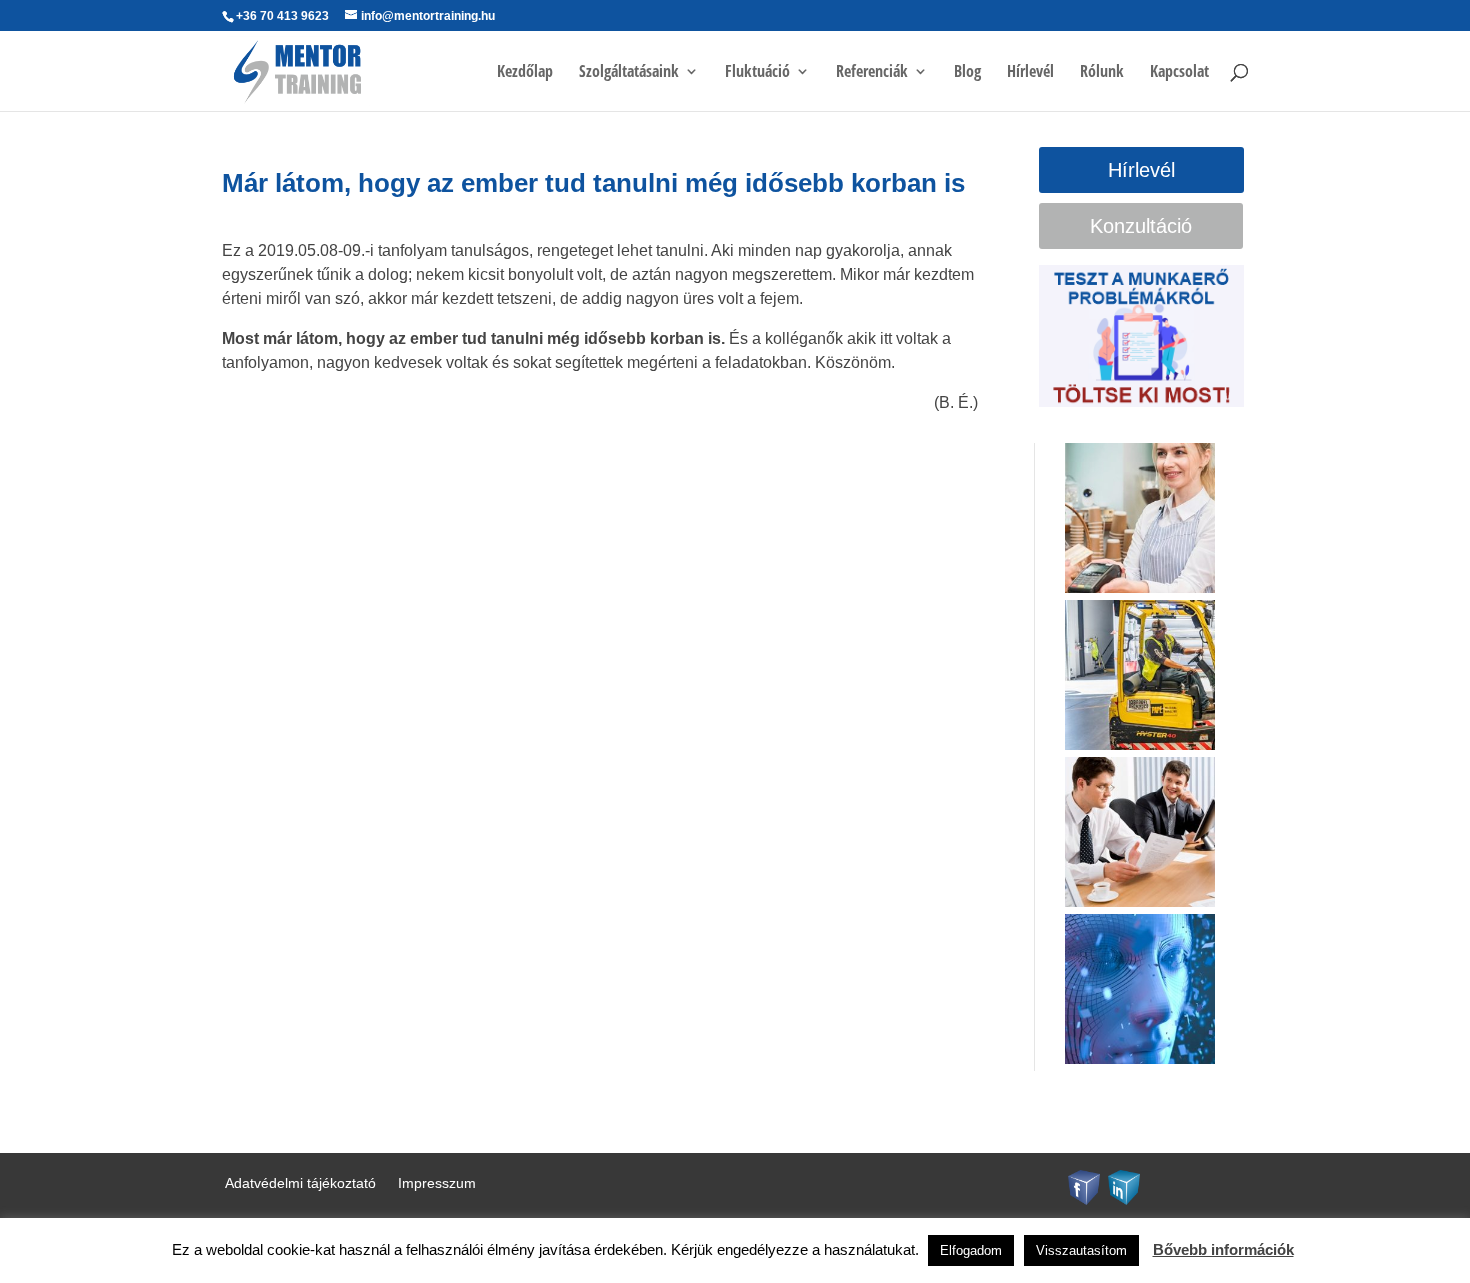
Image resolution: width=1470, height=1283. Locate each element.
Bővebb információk (1223, 1249)
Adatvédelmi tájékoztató (300, 1183)
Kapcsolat (1179, 73)
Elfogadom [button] (971, 1250)
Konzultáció (1141, 226)
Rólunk (1102, 73)
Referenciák (872, 73)
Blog (967, 73)
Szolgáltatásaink (629, 73)
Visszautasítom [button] (1081, 1250)
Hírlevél (1030, 73)
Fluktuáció (757, 73)
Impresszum (437, 1183)
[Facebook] (1084, 1185)
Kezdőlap (525, 73)
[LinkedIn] (1124, 1185)
